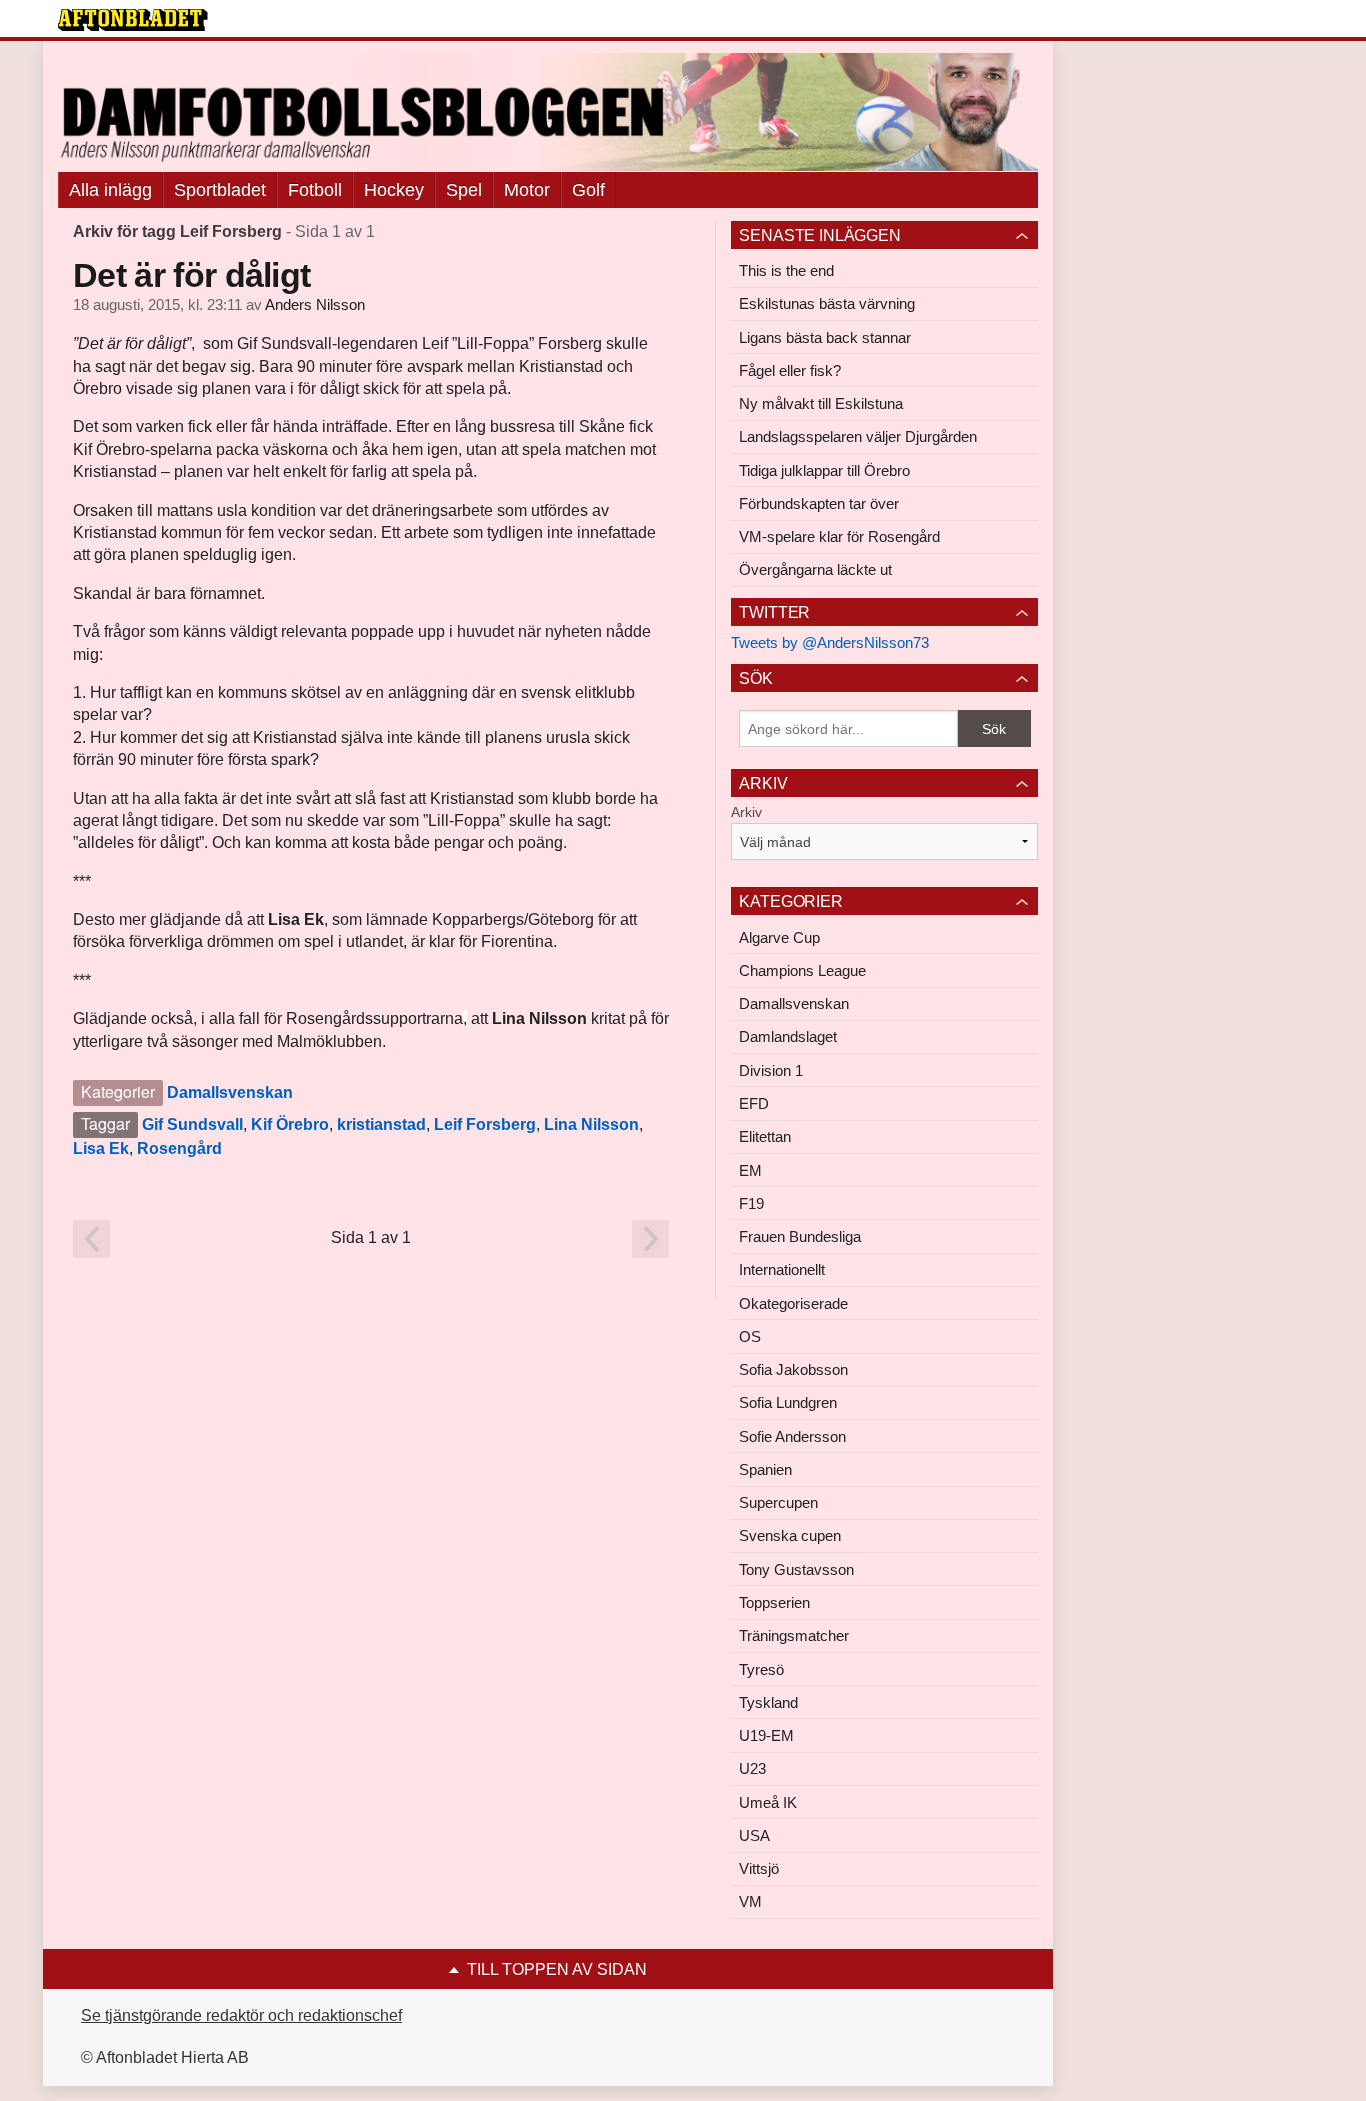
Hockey (394, 190)
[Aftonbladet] (133, 20)
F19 (751, 1203)
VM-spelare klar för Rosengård (839, 536)
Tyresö (761, 1669)
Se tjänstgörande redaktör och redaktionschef (241, 2015)
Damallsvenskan (230, 1092)
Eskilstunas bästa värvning (827, 303)
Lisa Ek (101, 1148)
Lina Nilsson (591, 1124)
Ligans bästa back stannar (825, 337)
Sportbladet (220, 190)
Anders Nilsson (315, 305)
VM (750, 1901)
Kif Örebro (290, 1124)
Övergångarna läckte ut (815, 569)
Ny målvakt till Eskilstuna (821, 403)
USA (754, 1835)
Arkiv (746, 812)
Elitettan (765, 1136)
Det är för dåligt (191, 275)
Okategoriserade (793, 1303)
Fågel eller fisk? (790, 370)
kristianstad (381, 1124)
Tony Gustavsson (796, 1569)
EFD (754, 1103)
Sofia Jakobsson (793, 1369)
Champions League (802, 970)
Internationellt (782, 1269)
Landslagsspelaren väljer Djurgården (858, 436)
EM (750, 1170)
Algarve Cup (779, 937)
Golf (588, 190)
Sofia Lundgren (788, 1402)
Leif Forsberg (485, 1124)
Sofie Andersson (792, 1436)
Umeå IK (768, 1802)
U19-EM (766, 1735)
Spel (464, 190)
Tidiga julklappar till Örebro (824, 470)
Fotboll (315, 190)
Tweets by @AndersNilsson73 (830, 642)
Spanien (765, 1469)
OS (750, 1336)
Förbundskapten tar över (819, 503)
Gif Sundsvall (192, 1124)
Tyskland (768, 1702)
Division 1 (771, 1070)
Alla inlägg (110, 190)
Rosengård (179, 1148)
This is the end (786, 270)
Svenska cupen (790, 1535)
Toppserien (774, 1602)
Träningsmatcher (794, 1635)
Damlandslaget (788, 1036)
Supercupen (778, 1502)
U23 (752, 1768)
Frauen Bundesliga (800, 1236)
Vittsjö (759, 1868)
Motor (527, 190)
